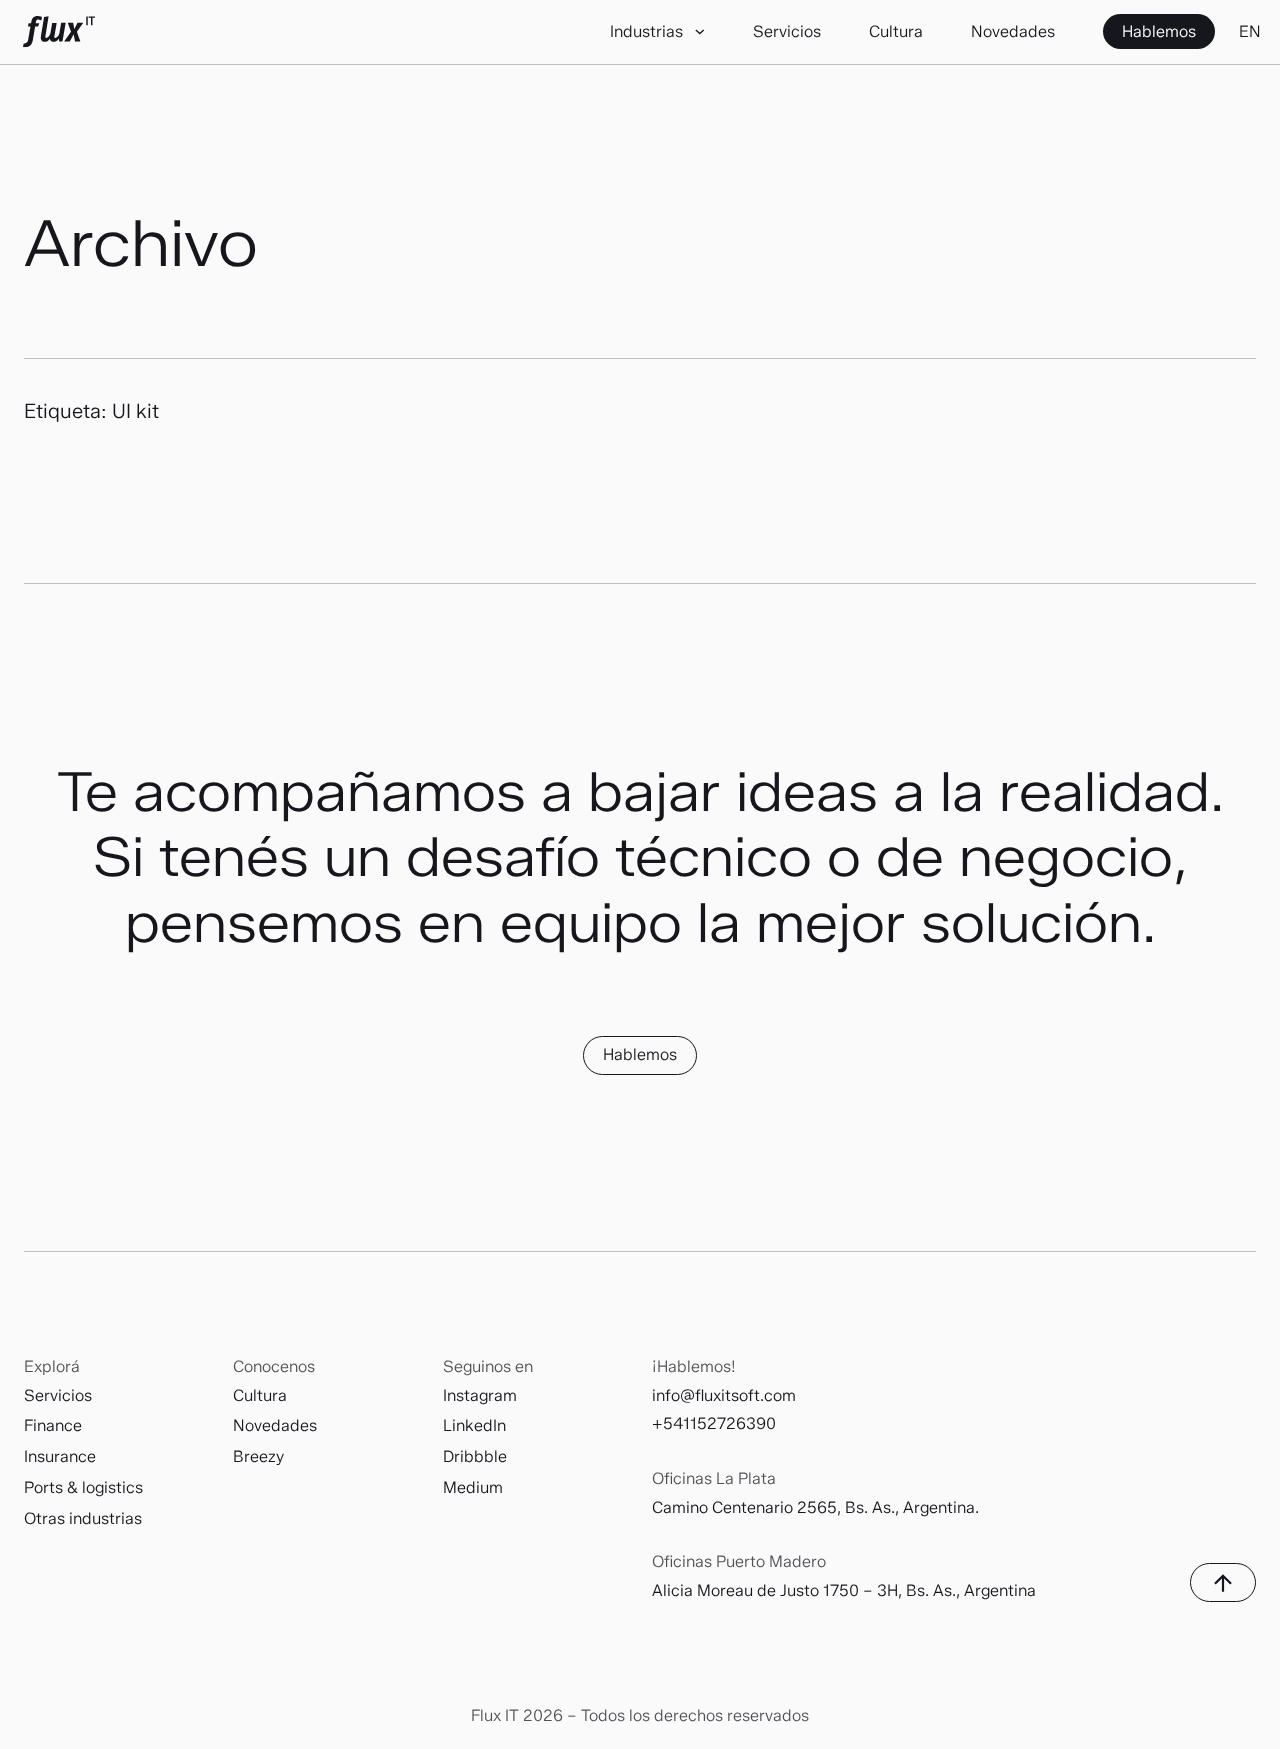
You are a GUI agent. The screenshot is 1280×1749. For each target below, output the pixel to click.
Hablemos (640, 1054)
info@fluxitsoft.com (724, 1395)
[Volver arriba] (1223, 1582)
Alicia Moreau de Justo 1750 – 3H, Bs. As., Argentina (844, 1590)
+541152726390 (714, 1423)
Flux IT (59, 32)
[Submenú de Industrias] (700, 32)
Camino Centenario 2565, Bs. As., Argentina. (815, 1507)
